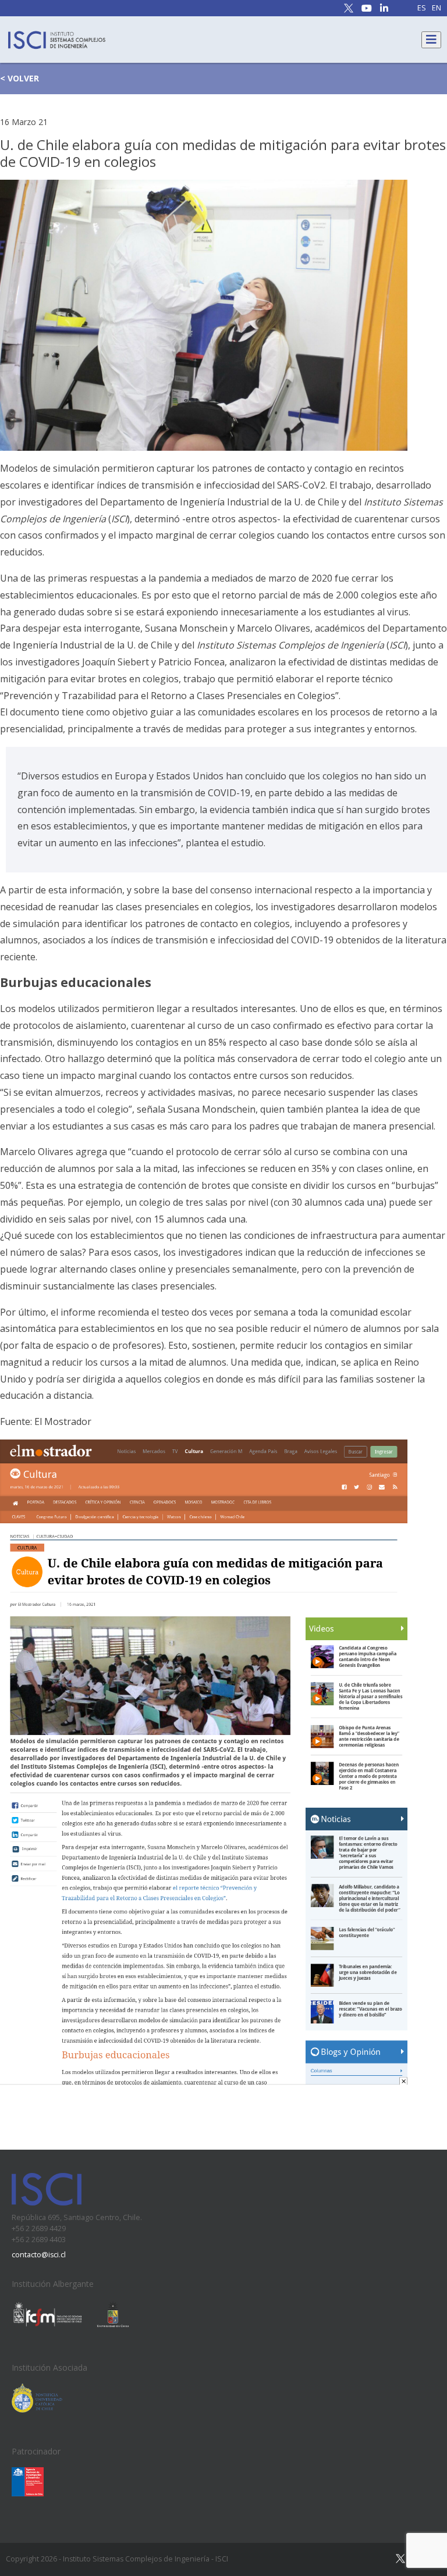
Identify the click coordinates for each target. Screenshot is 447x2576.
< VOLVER (19, 78)
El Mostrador (63, 1421)
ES (422, 8)
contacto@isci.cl (39, 2255)
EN (437, 8)
